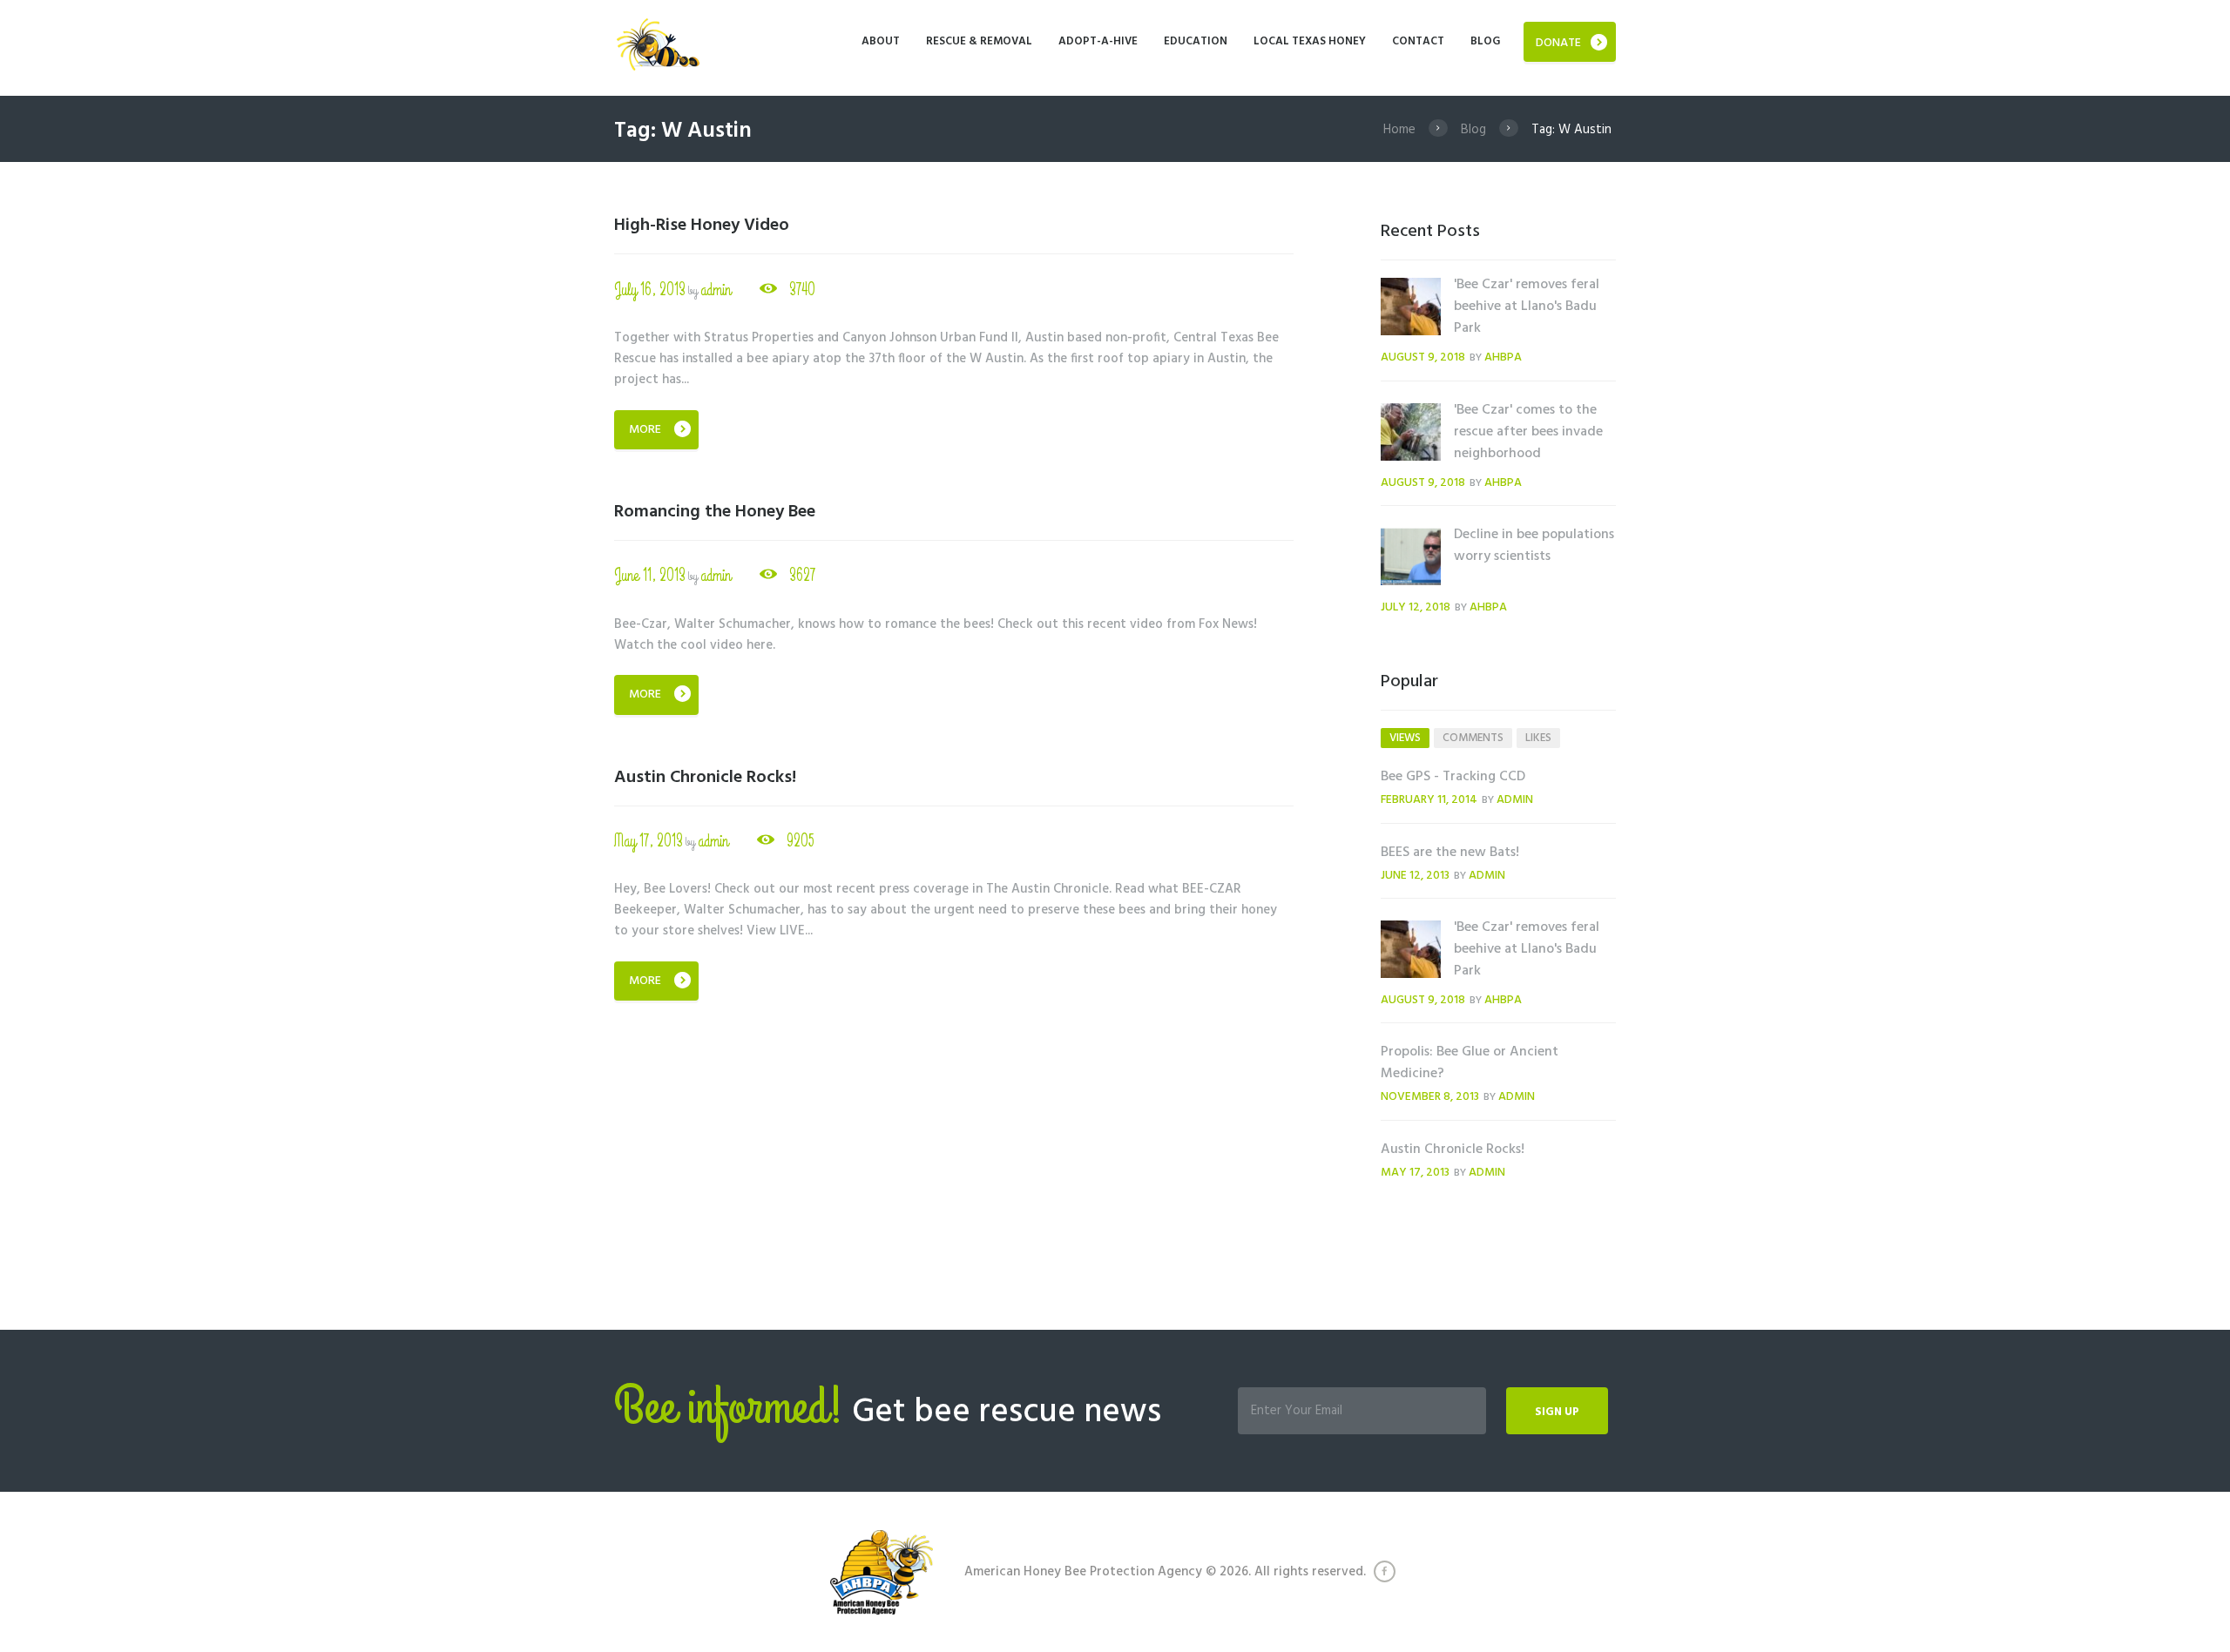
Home (1399, 130)
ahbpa (1503, 357)
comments (1473, 738)
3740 (802, 290)
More (645, 430)
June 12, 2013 (1415, 876)
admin (716, 290)
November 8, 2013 (1430, 1097)
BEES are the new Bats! (1450, 853)
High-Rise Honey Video (702, 226)
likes (1538, 738)
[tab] (1405, 738)
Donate (1558, 43)
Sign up (1557, 1412)
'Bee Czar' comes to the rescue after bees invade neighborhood (1528, 432)
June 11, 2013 (650, 575)
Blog (1473, 130)
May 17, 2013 (649, 841)
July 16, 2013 (650, 290)
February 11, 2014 (1429, 800)
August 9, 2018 (1423, 357)
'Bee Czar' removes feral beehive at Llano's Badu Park (1527, 307)
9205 (801, 841)
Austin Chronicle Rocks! (705, 778)
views (1405, 738)
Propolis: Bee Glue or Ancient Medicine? (1470, 1063)
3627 (802, 575)
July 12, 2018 (1416, 607)
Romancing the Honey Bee (715, 512)
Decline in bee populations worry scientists (1534, 546)
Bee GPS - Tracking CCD (1453, 777)
